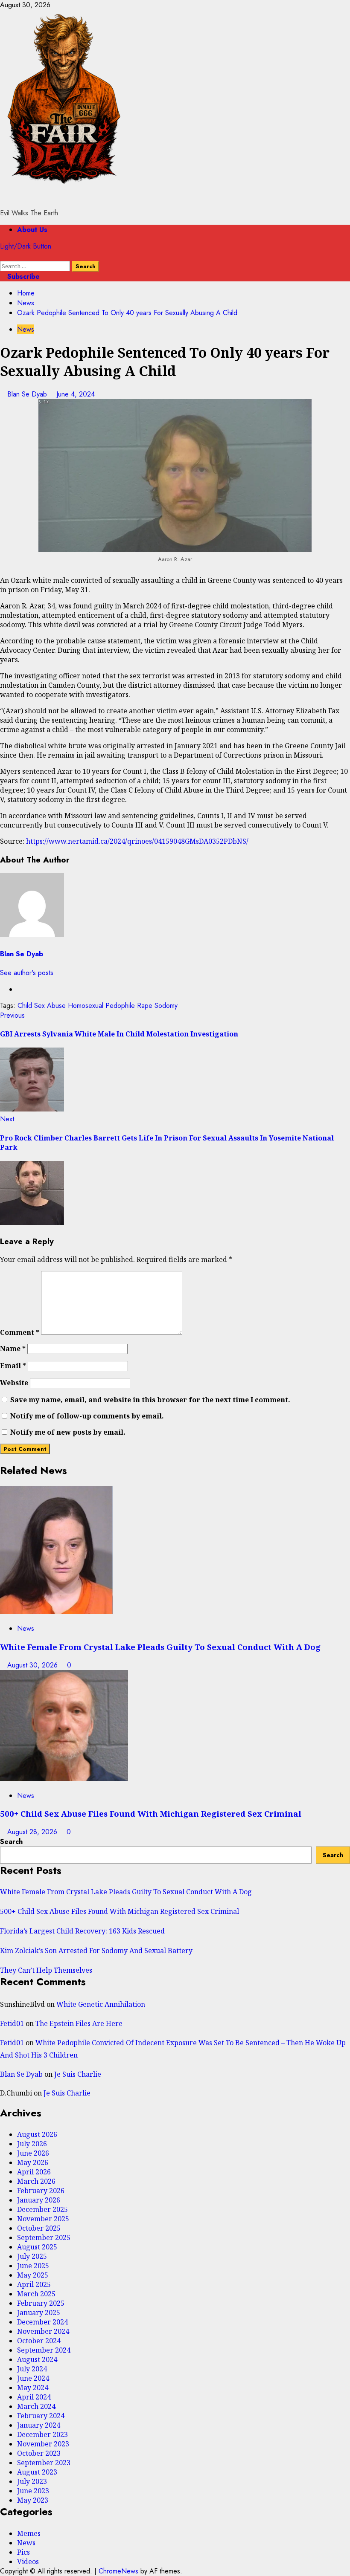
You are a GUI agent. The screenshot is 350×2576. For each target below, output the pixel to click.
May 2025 (33, 2275)
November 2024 (43, 2331)
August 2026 (37, 2134)
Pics (23, 2552)
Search (11, 1842)
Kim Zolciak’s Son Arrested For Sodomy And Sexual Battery (96, 1951)
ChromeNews (118, 2571)
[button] (3, 256)
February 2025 (41, 2303)
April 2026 (34, 2172)
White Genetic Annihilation (101, 2004)
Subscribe (22, 276)
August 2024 (37, 2359)
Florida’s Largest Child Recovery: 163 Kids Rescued (82, 1931)
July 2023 (32, 2481)
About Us (32, 230)
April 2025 (34, 2284)
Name (13, 1349)
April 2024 (34, 2397)
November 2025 (43, 2219)
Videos (28, 2562)
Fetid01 (12, 2023)
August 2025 (37, 2247)
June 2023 (33, 2491)
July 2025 (32, 2256)
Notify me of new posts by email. (68, 1432)
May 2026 (33, 2162)
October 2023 (39, 2453)
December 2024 (42, 2322)
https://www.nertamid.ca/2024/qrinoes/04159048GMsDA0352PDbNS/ (137, 841)
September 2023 (44, 2463)
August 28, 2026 (33, 1832)
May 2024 (33, 2388)
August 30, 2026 (34, 1665)
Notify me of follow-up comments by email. (87, 1416)
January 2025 (39, 2313)
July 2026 (32, 2144)
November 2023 (43, 2444)
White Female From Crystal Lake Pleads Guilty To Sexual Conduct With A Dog (160, 1647)
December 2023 (42, 2434)
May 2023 (33, 2500)
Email (13, 1366)
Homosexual (86, 1006)
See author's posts (27, 973)
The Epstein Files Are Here (79, 2023)
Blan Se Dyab (28, 394)
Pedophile (120, 1006)
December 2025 (42, 2209)
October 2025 (39, 2228)
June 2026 (33, 2153)
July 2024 (32, 2369)
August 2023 (37, 2472)
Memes (29, 2533)
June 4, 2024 (76, 394)
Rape (145, 1006)
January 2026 (39, 2200)
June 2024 (33, 2378)
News (26, 329)
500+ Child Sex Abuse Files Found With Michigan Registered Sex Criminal (151, 1813)
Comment (20, 1332)
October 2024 (39, 2341)
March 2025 (36, 2294)
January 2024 (39, 2425)
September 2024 (44, 2350)
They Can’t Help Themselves (46, 1970)
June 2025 (33, 2266)
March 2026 (36, 2181)
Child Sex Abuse (42, 1006)
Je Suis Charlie (78, 2074)
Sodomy (166, 1006)
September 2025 (44, 2237)
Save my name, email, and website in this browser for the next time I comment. (150, 1400)
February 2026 (41, 2191)
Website (14, 1383)
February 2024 (41, 2416)
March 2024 (36, 2406)
